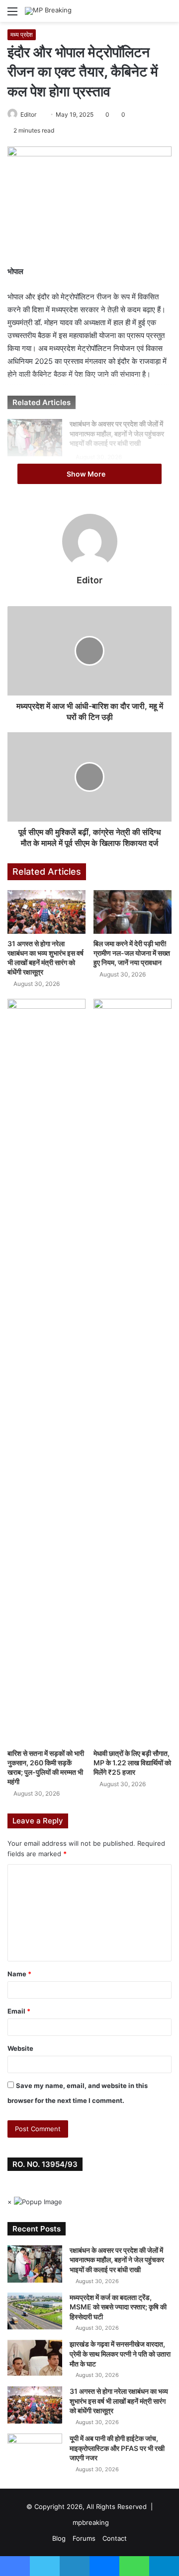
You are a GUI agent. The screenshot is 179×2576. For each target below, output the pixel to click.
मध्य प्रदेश (22, 35)
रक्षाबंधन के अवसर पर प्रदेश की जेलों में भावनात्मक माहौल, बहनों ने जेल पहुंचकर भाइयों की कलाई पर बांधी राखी (117, 433)
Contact (115, 2538)
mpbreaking (91, 2522)
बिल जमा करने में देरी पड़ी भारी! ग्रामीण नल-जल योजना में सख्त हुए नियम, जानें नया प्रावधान (132, 953)
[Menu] (12, 15)
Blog (59, 2538)
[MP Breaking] (48, 11)
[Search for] (167, 15)
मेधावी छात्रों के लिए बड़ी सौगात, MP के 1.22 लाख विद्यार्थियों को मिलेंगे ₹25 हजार (132, 1763)
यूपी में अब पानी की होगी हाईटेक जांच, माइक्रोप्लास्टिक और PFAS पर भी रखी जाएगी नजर (117, 2448)
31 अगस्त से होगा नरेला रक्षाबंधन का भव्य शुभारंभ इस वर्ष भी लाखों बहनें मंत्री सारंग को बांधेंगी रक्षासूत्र (119, 2401)
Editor (28, 114)
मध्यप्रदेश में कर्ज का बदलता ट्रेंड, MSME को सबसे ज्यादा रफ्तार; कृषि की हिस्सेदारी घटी (118, 2307)
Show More (87, 474)
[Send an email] (40, 114)
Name (19, 1974)
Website (20, 2048)
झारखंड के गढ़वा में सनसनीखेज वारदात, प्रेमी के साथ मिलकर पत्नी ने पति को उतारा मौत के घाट (120, 2354)
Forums (84, 2538)
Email (19, 2011)
